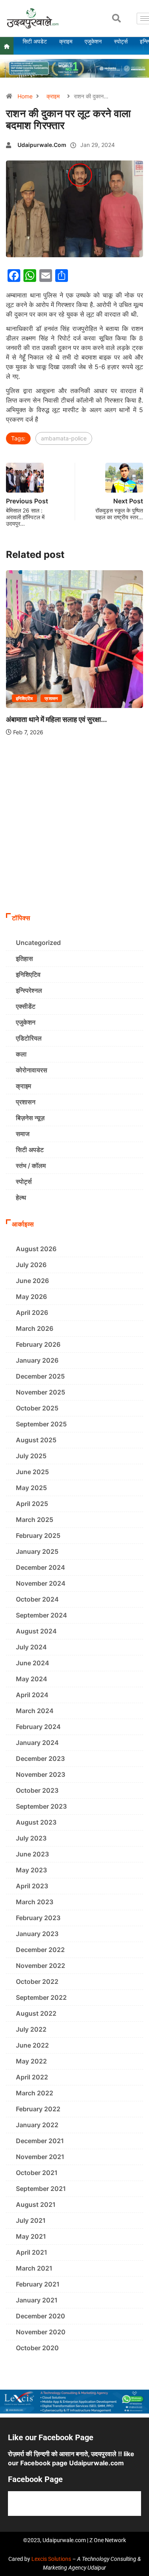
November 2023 (41, 1774)
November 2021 (40, 2157)
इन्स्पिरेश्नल (29, 990)
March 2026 (35, 1328)
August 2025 (36, 1440)
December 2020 (41, 2316)
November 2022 (41, 1966)
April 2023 (32, 1886)
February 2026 (38, 1344)
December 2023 (40, 1758)
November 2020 (41, 2332)
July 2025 (31, 1456)
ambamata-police (64, 438)
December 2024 (41, 1567)
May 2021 (31, 2236)
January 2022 (37, 2125)
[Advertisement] (74, 830)
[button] (116, 18)
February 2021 (38, 2284)
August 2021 (36, 2204)
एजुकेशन (26, 1022)
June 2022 (32, 2045)
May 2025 (31, 1488)
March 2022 (35, 2093)
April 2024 (32, 1695)
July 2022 (31, 2029)
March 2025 (35, 1520)
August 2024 (36, 1631)
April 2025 (32, 1504)
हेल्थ (21, 1197)
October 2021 (37, 2173)
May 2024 (32, 1679)
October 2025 (37, 1408)
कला (21, 1054)
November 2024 (41, 1583)
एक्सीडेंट (26, 1006)
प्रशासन (51, 698)
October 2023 (37, 1790)
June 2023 (32, 1854)
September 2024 (42, 1615)
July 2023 (31, 1838)
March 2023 (35, 1902)
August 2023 (36, 1822)
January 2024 (37, 1743)
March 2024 (35, 1711)
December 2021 (40, 2141)
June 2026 (32, 1281)
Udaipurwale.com (42, 145)
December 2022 (40, 1950)
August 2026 (36, 1249)
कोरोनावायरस (32, 1070)
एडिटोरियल (29, 1038)
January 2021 (37, 2300)
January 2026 (37, 1360)
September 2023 (41, 1806)
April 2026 (32, 1312)
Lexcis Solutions (51, 2559)
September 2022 (41, 1997)
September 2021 (41, 2189)
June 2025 (32, 1472)
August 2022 (36, 2013)
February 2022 (38, 2109)
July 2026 (31, 1265)
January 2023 (37, 1934)
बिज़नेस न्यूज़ (30, 1118)
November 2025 (41, 1392)
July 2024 (31, 1647)
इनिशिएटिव (24, 698)
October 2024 (37, 1599)
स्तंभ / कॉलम (31, 1166)
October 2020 (37, 2348)
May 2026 (31, 1297)
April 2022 (32, 2077)
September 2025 (41, 1424)
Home (25, 96)
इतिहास (24, 958)
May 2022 (31, 2061)
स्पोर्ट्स (24, 1181)
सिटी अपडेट (30, 1150)
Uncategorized (38, 943)
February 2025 (38, 1535)
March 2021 (34, 2268)
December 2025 (40, 1376)
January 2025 (37, 1551)
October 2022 (37, 1981)
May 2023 (31, 1870)
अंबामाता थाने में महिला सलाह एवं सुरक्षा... (56, 719)
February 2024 (38, 1727)
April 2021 (32, 2252)
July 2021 (31, 2220)
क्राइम (53, 96)
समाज (23, 1134)
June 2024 (33, 1663)
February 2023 (38, 1918)
